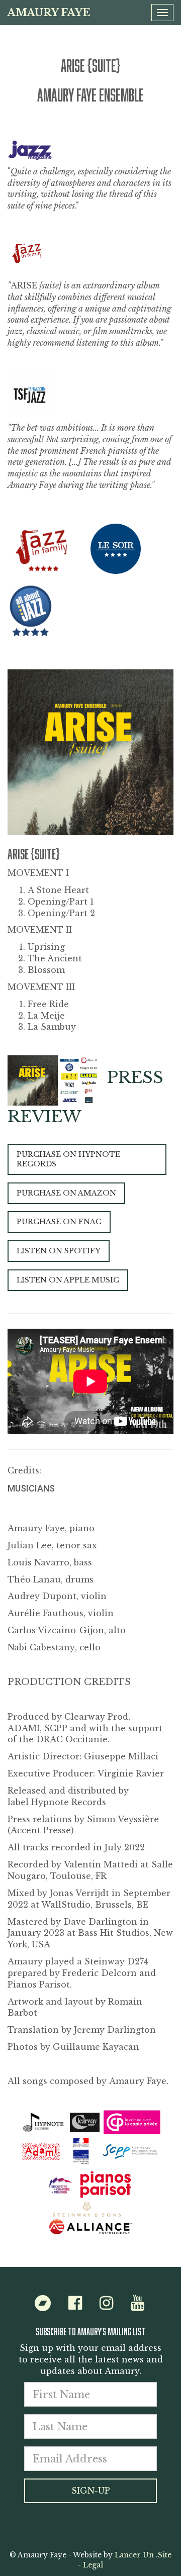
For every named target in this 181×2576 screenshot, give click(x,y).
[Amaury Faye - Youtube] (138, 2306)
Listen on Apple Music (68, 1280)
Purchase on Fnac (59, 1222)
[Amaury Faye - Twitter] (43, 2306)
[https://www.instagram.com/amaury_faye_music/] (106, 2306)
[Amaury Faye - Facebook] (75, 2306)
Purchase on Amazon (66, 1193)
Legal (93, 2565)
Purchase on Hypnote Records (68, 1159)
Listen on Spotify (59, 1251)
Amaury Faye (49, 13)
